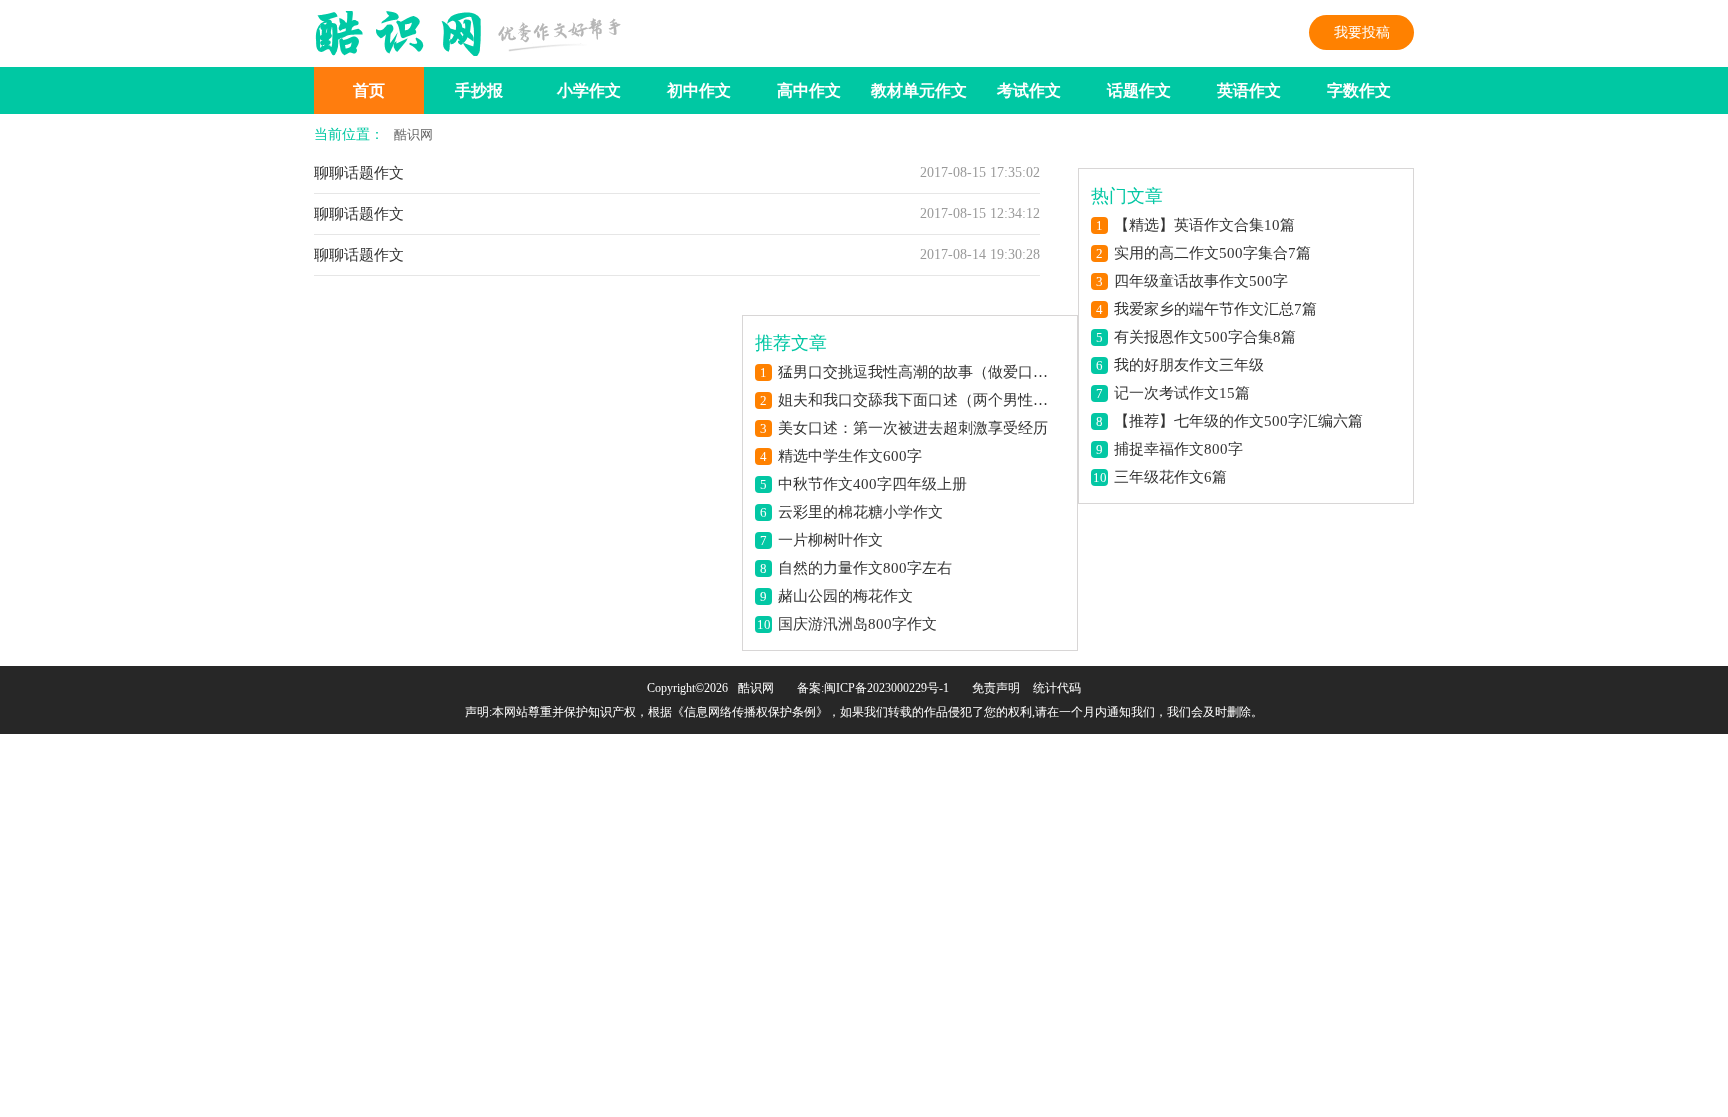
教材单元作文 (919, 90)
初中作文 (699, 90)
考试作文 (1029, 90)
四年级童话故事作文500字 (1201, 281)
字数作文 (1359, 90)
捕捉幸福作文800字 (1178, 449)
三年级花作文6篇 (1170, 477)
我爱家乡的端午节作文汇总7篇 (1215, 309)
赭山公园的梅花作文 (845, 596)
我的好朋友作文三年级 (1189, 365)
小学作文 (589, 90)
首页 (369, 90)
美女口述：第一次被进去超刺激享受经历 (913, 428)
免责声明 (996, 688)
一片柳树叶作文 (830, 540)
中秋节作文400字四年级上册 (872, 484)
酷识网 (413, 134)
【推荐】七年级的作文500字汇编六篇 (1238, 421)
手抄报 (479, 90)
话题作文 (1139, 90)
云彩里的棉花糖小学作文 (860, 512)
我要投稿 (1362, 32)
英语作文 (1249, 90)
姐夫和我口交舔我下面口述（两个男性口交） (919, 400)
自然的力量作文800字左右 (865, 568)
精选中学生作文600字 (850, 456)
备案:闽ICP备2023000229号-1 (873, 688)
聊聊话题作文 (359, 173)
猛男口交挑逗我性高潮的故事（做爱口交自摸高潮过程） (919, 372)
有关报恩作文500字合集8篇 (1205, 337)
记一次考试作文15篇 (1182, 393)
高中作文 (809, 90)
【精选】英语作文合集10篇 (1204, 225)
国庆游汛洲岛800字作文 (857, 624)
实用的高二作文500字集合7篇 (1212, 253)
